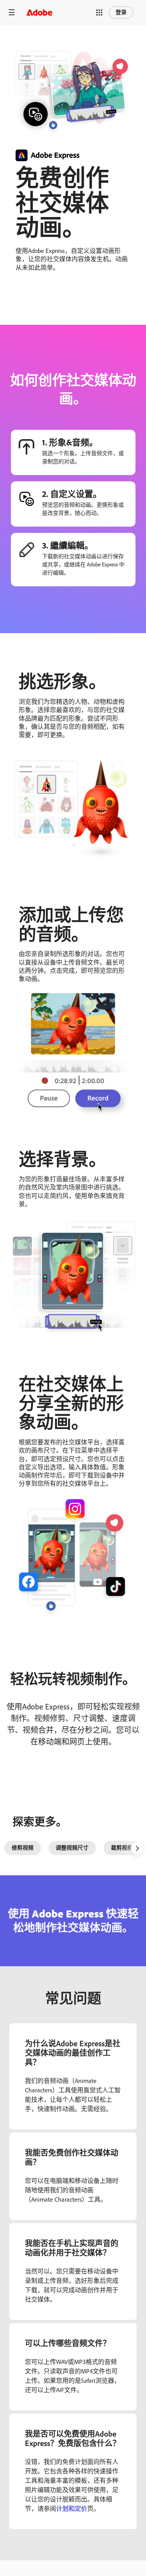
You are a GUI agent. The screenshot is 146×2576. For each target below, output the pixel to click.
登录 (121, 12)
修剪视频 (23, 1848)
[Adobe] (39, 12)
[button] (99, 12)
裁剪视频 (122, 1848)
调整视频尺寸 (72, 1848)
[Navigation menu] (12, 12)
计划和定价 (72, 2509)
